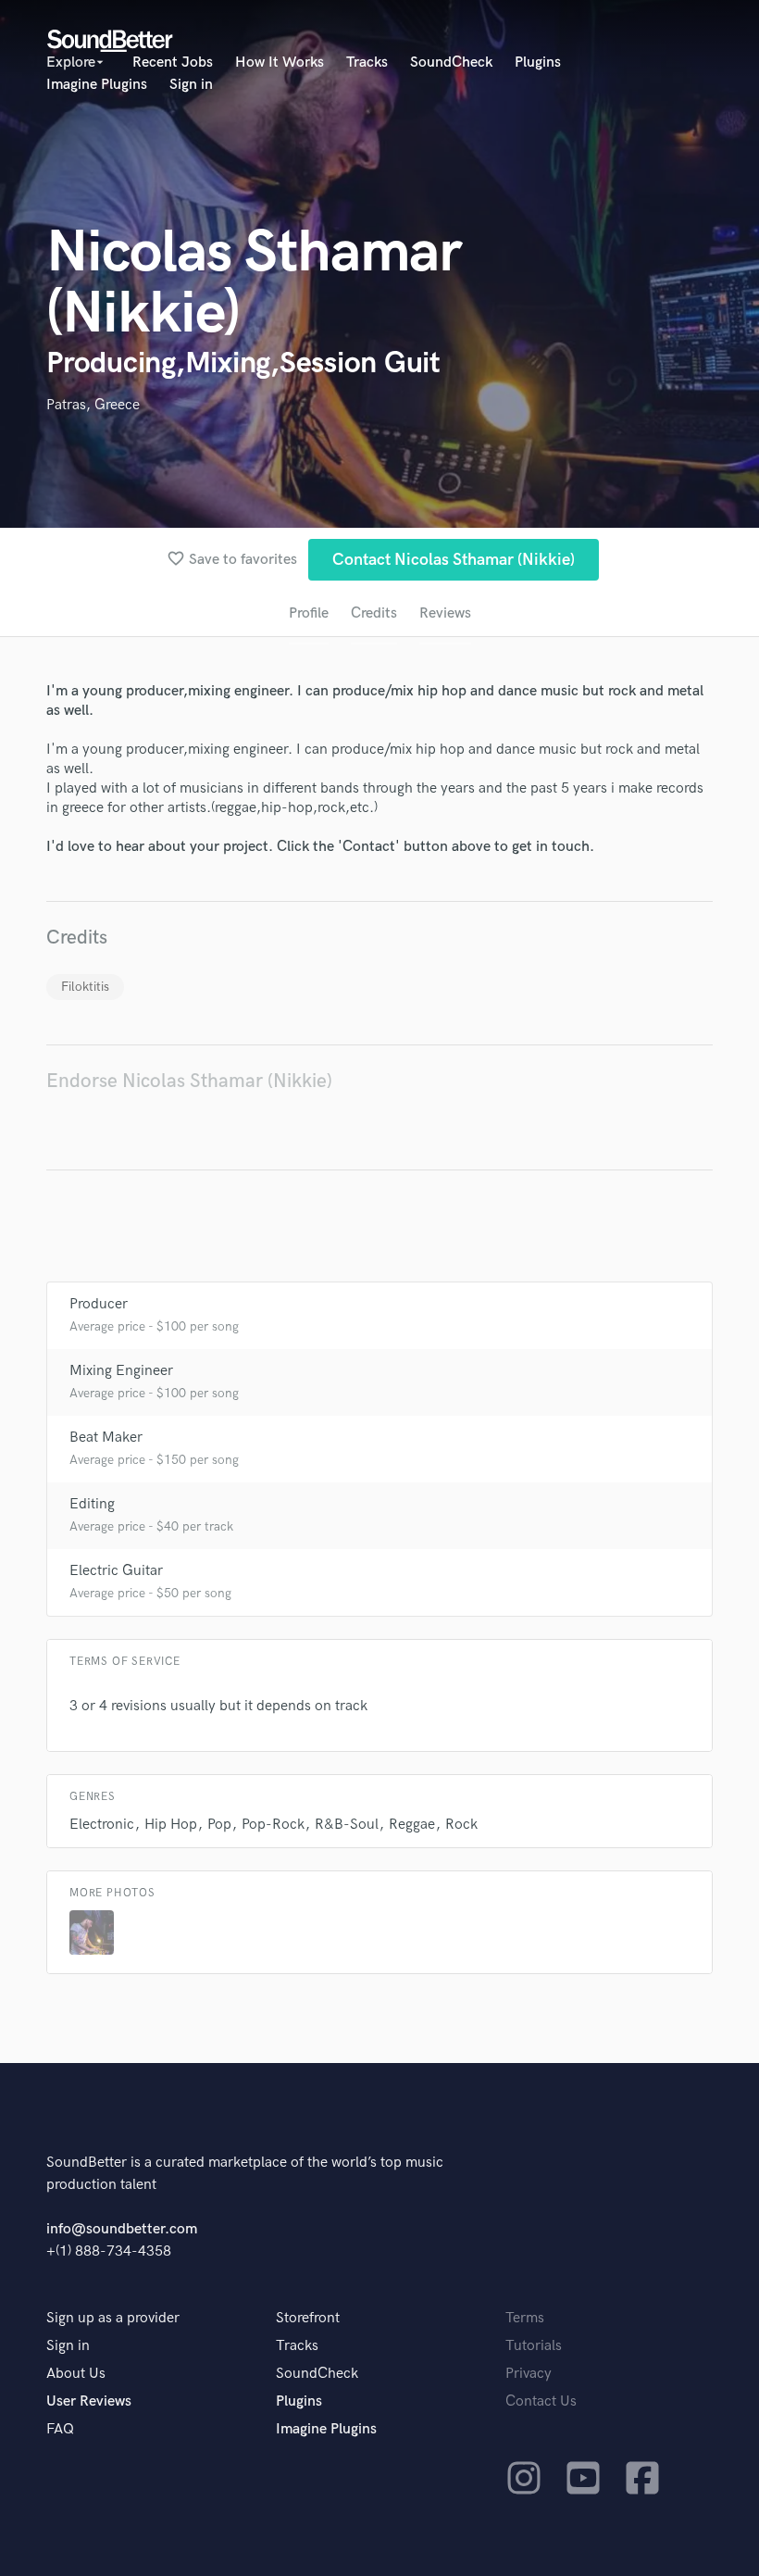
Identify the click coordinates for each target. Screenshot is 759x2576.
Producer (99, 1304)
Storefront (308, 2318)
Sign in (191, 85)
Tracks (367, 63)
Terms (525, 2318)
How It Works (280, 63)
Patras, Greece (93, 405)
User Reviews (89, 2401)
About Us (76, 2374)
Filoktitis (85, 987)
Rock (461, 1825)
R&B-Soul (347, 1825)
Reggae (412, 1825)
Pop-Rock (273, 1825)
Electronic (102, 1825)
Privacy (529, 2374)
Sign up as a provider (113, 2318)
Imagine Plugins (97, 85)
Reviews (445, 613)
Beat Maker (106, 1438)
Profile (309, 613)
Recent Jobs (173, 63)
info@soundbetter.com (122, 2229)
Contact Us (541, 2401)
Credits (374, 613)
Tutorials (534, 2346)
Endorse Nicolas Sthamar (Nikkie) (189, 1081)
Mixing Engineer (121, 1371)
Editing (92, 1504)
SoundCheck (451, 63)
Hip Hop (171, 1825)
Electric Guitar (116, 1571)
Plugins (538, 63)
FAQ (60, 2429)
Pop (219, 1825)
